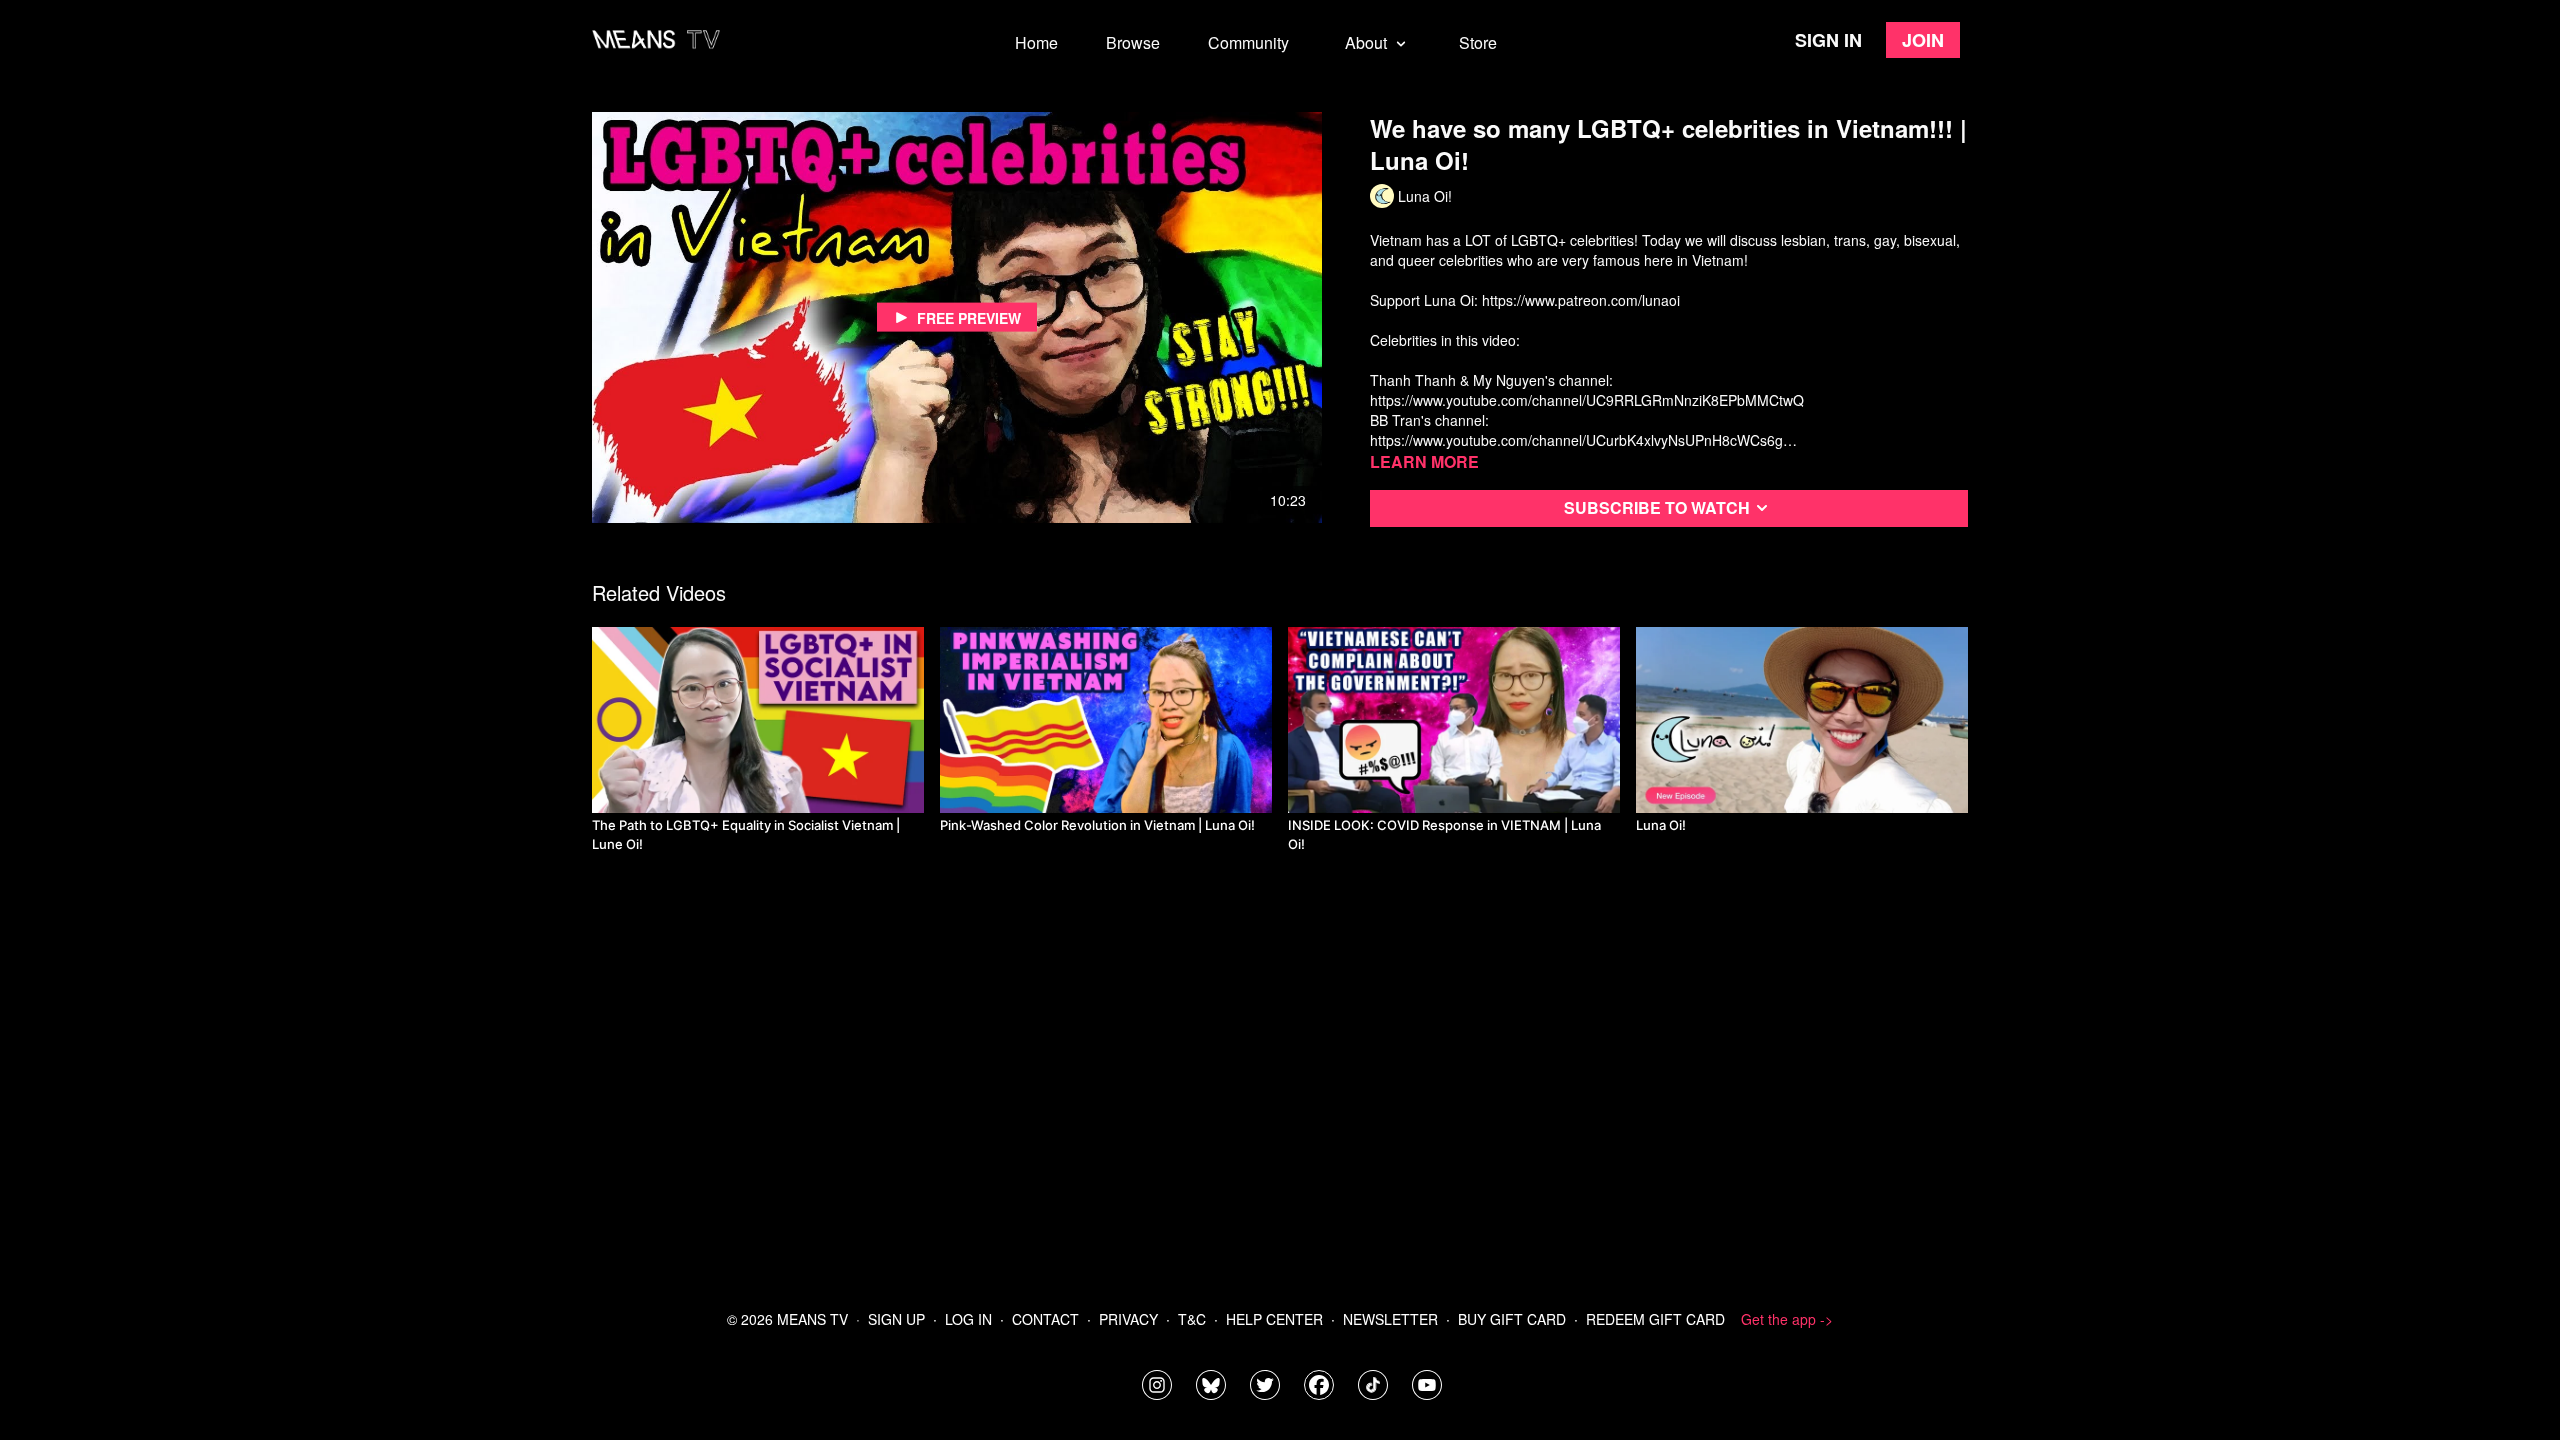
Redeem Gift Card (1655, 1319)
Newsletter (1390, 1319)
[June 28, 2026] (758, 720)
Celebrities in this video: (1445, 340)
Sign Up (896, 1319)
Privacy (1128, 1319)
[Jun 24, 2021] (1106, 720)
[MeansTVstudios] (1211, 1385)
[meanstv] (1319, 1385)
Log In (968, 1319)
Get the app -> (1787, 1319)
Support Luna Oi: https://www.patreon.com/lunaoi (1525, 300)
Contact (1045, 1319)
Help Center (1274, 1319)
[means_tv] (1157, 1385)
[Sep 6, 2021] (1454, 720)
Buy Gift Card (1512, 1319)
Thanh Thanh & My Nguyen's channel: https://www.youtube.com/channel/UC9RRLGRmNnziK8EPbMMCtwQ (1587, 390)
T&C (1192, 1319)
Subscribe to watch (1657, 507)
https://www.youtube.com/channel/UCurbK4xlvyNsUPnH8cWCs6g (1576, 440)
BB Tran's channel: (1429, 420)
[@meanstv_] (1373, 1385)
